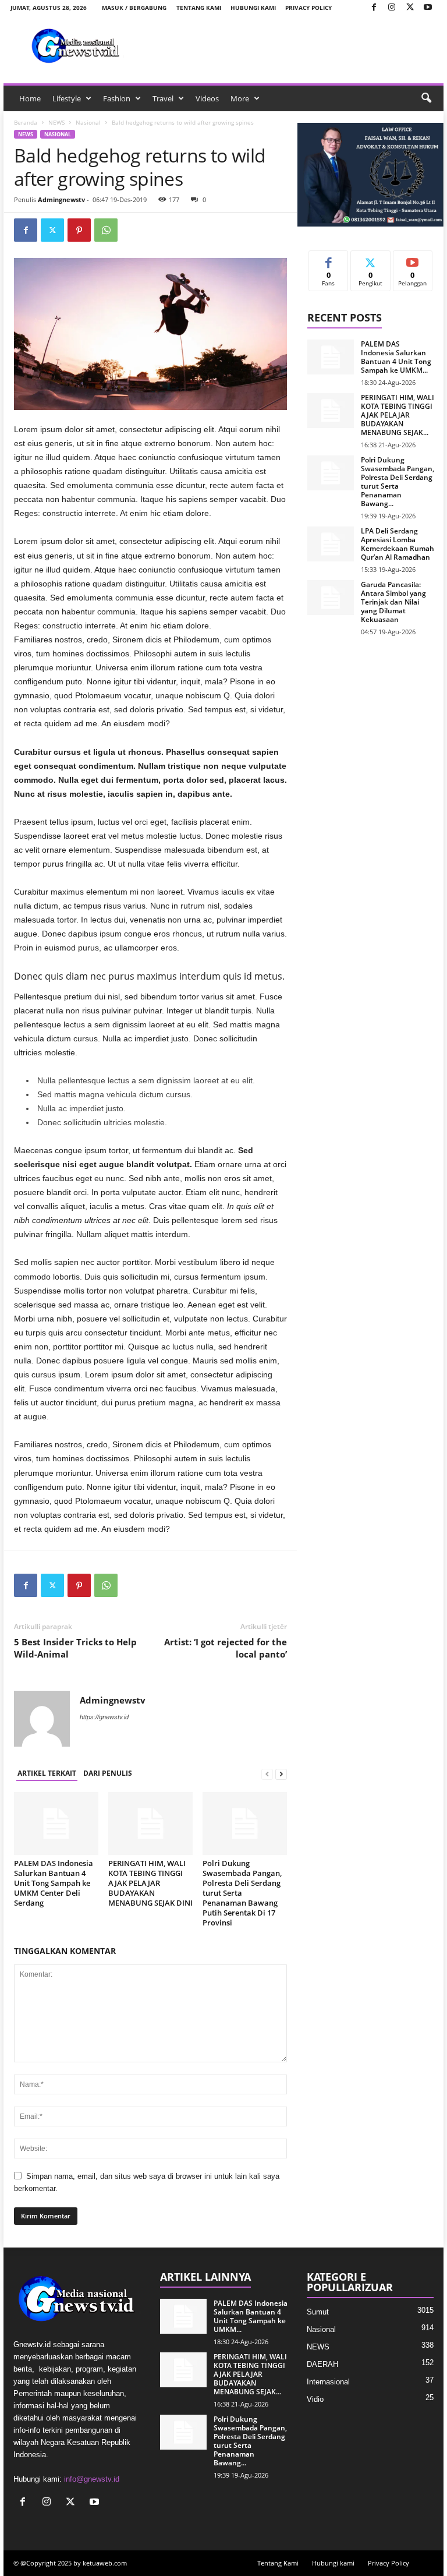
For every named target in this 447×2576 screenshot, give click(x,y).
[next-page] (281, 1774)
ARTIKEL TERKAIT (47, 1773)
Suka (329, 259)
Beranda (26, 122)
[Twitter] (410, 8)
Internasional (328, 2382)
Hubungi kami (253, 8)
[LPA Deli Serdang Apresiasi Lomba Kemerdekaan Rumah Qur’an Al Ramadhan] (331, 544)
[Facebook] (374, 8)
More (240, 98)
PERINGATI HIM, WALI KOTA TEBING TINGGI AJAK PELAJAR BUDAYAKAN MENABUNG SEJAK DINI (150, 1883)
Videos (207, 98)
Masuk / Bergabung (134, 8)
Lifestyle (67, 98)
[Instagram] (392, 8)
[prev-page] (267, 1774)
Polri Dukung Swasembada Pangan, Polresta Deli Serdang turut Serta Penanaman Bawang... (398, 482)
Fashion (117, 98)
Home (30, 98)
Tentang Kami (199, 8)
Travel (163, 98)
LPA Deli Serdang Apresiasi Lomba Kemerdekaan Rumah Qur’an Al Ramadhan (398, 544)
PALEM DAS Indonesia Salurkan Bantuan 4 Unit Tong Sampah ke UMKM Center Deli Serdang (54, 1883)
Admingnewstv (61, 199)
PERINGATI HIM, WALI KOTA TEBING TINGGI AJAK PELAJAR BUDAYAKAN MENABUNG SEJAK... (398, 415)
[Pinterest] (79, 230)
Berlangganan (413, 264)
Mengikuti (371, 259)
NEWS (56, 122)
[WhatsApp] (106, 230)
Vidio (315, 2399)
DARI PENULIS (108, 1773)
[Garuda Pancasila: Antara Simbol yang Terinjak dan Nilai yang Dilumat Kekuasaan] (331, 598)
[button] (426, 98)
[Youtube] (428, 8)
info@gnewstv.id (92, 2479)
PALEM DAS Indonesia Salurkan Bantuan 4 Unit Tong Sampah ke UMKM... (396, 357)
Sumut (318, 2312)
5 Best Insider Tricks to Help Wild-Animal (75, 1648)
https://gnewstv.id (104, 1717)
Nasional (88, 122)
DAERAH (322, 2364)
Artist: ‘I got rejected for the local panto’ (226, 1648)
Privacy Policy (308, 8)
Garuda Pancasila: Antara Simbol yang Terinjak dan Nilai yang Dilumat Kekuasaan (393, 602)
